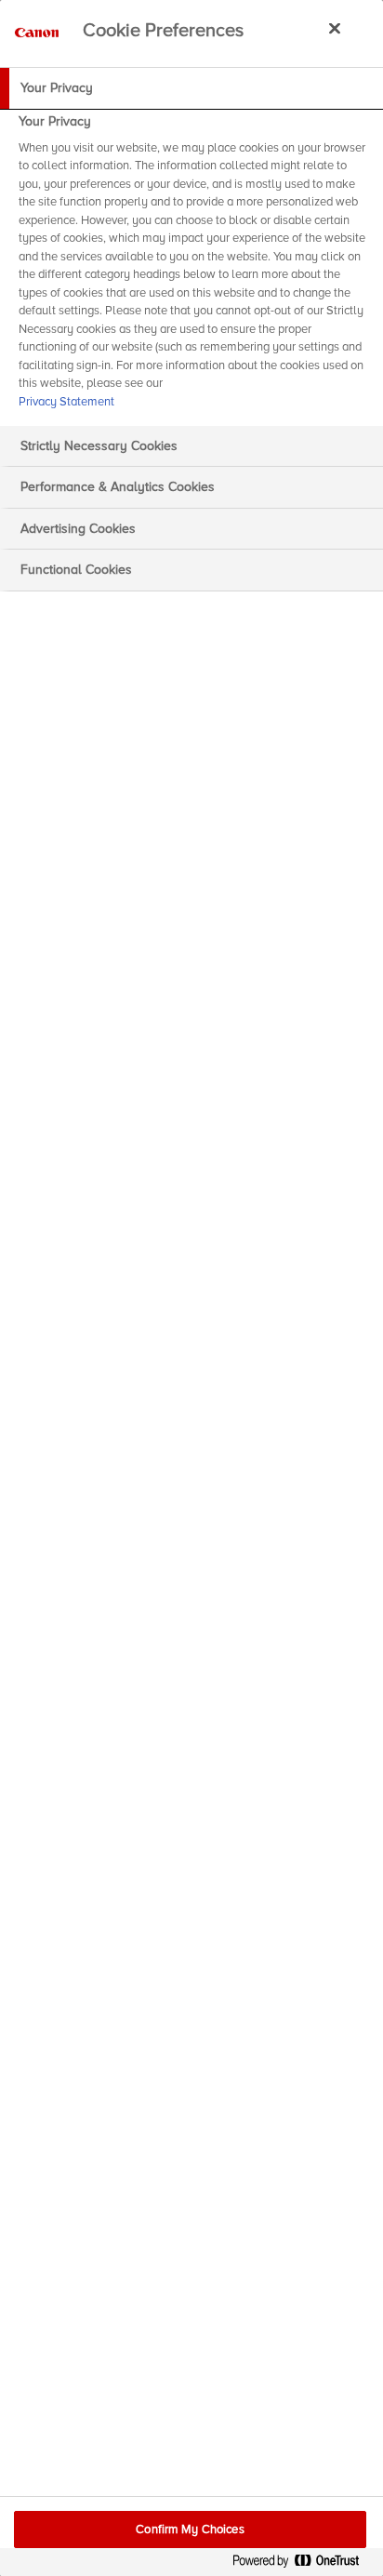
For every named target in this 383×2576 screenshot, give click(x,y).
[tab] (191, 88)
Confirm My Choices (190, 2530)
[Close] (335, 28)
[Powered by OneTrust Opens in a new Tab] (303, 2564)
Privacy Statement (66, 402)
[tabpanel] (194, 267)
